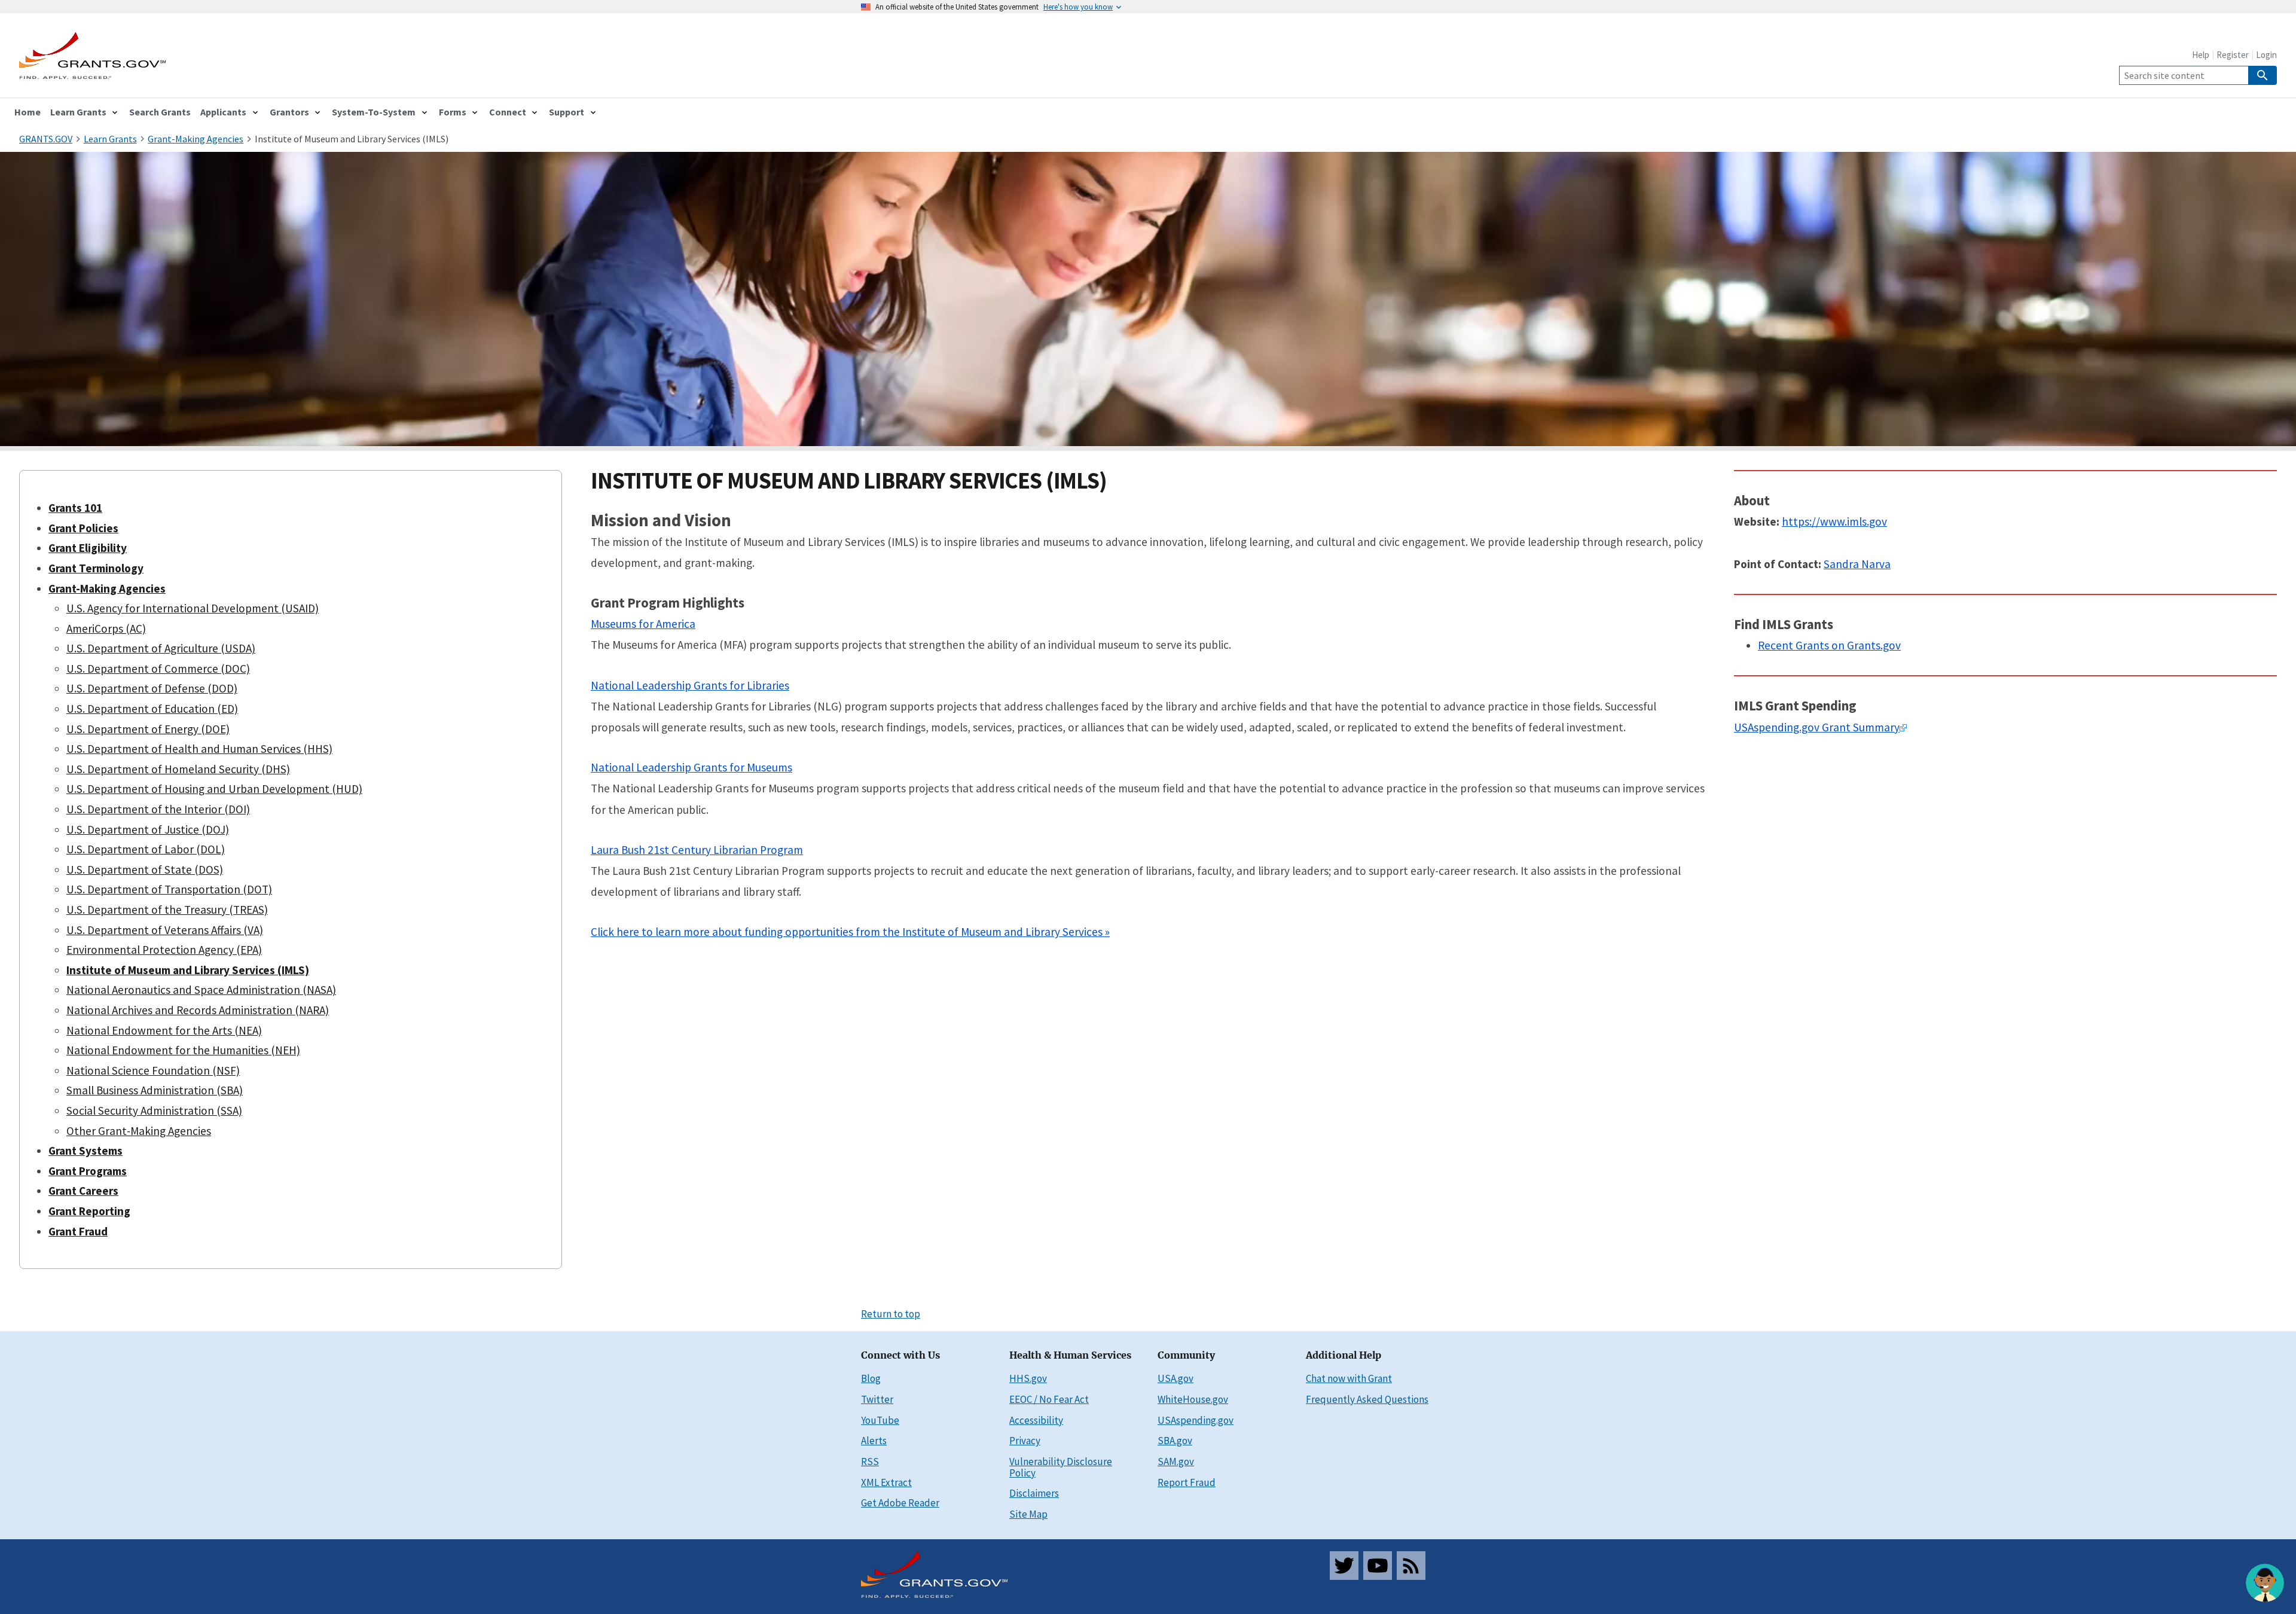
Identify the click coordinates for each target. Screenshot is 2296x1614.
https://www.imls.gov (1834, 521)
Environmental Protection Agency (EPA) (164, 950)
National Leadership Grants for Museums (691, 767)
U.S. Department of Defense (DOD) (152, 688)
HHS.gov (1028, 1378)
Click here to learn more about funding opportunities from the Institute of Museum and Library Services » (850, 932)
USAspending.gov (1196, 1420)
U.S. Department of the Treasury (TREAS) (167, 910)
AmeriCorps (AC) (106, 628)
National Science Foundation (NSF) (153, 1070)
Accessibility (1036, 1420)
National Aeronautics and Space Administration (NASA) (201, 990)
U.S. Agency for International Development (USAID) (193, 608)
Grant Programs (88, 1171)
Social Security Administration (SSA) (154, 1110)
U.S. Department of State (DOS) (145, 869)
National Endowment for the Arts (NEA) (164, 1030)
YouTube (880, 1420)
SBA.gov (1175, 1441)
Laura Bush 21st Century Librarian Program (697, 850)
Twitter (877, 1399)
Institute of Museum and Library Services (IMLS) (352, 139)
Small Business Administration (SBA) (155, 1090)
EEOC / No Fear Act (1049, 1399)
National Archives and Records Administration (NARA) (198, 1010)
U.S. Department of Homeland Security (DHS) (178, 769)
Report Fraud (1187, 1482)
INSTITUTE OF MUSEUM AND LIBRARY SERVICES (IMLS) (849, 480)
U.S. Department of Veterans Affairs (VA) (165, 930)
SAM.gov (1176, 1462)
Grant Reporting (89, 1211)
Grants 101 (75, 508)
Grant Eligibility (88, 548)
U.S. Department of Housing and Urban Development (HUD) (214, 789)
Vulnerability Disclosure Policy (1061, 1467)
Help (2201, 55)
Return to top (891, 1314)
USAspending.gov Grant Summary (1817, 727)
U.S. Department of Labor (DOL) (146, 849)
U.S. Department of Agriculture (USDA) (161, 648)
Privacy (1025, 1441)
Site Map (1028, 1514)
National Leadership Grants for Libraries (690, 685)
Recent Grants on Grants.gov (1829, 645)
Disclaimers (1034, 1493)
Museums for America (643, 624)
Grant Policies (83, 528)
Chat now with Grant (1349, 1378)
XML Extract (886, 1482)
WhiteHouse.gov (1193, 1399)
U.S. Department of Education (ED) (152, 709)
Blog (871, 1378)
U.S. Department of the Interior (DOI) (158, 809)
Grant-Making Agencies (107, 588)
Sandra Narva (1857, 564)
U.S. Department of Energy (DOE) (148, 729)
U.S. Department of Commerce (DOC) (158, 669)
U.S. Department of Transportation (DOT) (169, 889)
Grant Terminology (96, 568)
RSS (870, 1462)
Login (2266, 55)
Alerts (874, 1441)
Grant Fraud (78, 1231)
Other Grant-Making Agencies (139, 1131)
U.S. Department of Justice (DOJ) (148, 829)
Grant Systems (86, 1151)
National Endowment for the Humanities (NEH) (183, 1050)
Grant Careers (83, 1191)
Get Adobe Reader (900, 1503)
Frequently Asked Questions (1367, 1399)
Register (2233, 55)
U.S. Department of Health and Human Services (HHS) (199, 749)
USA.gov (1176, 1378)
